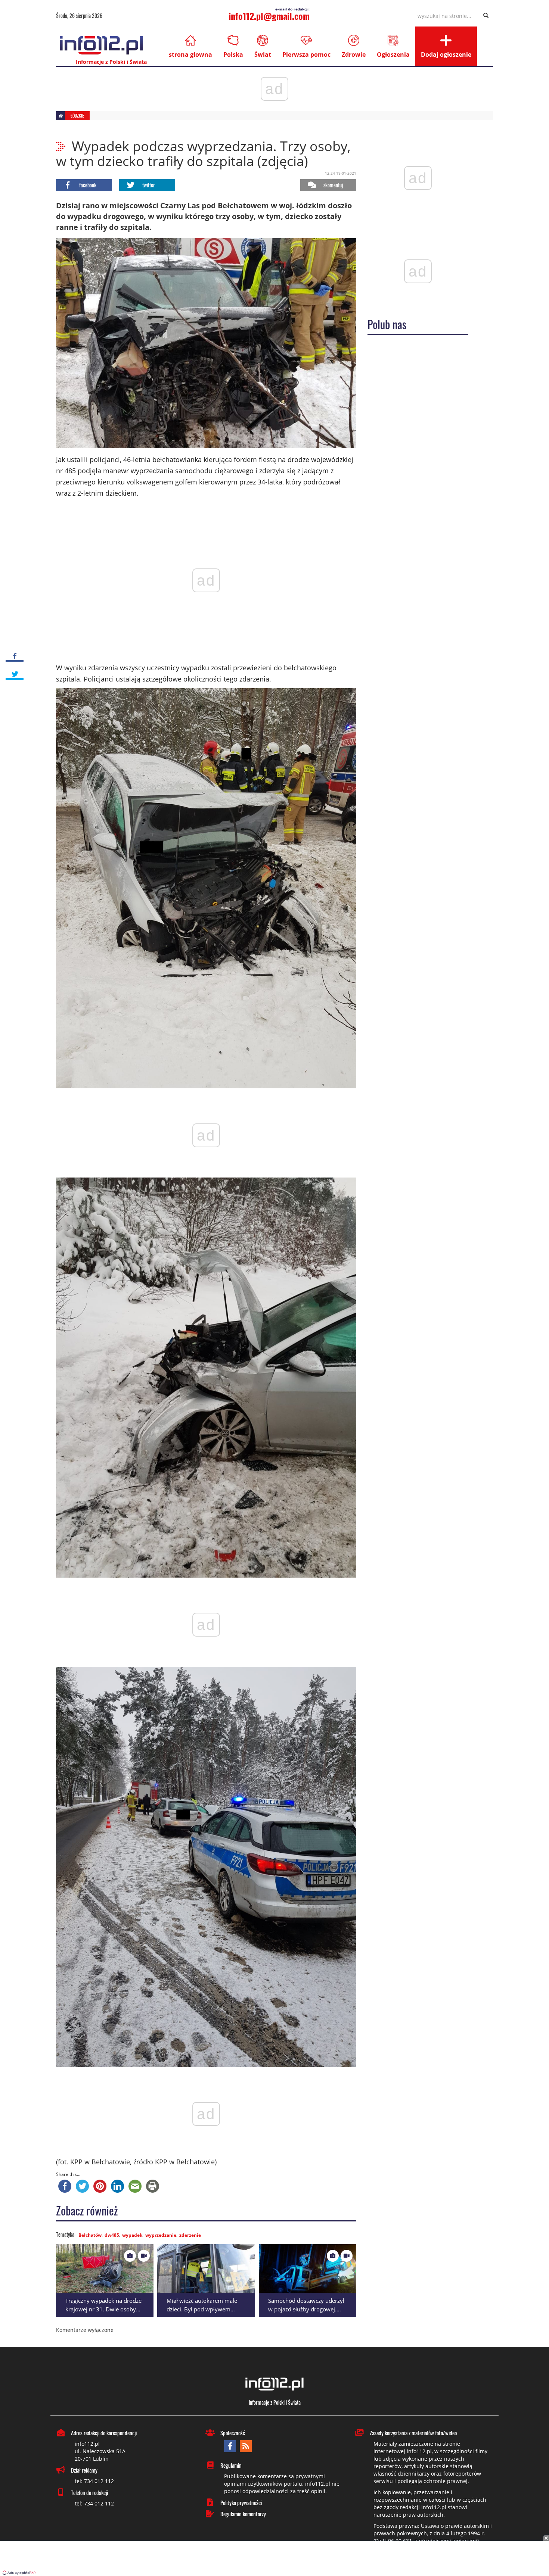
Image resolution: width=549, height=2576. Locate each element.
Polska (233, 54)
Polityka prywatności (241, 2502)
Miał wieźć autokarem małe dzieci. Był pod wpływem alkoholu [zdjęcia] (202, 2309)
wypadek (132, 2235)
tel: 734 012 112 (94, 2481)
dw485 (112, 2235)
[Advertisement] (274, 2559)
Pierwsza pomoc (306, 54)
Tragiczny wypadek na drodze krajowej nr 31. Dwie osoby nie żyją (103, 2309)
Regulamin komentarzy (243, 2514)
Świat (263, 54)
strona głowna (190, 54)
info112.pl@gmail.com (269, 16)
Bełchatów (90, 2235)
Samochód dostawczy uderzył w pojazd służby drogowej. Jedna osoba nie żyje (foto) (306, 2309)
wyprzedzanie (161, 2235)
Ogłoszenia (393, 54)
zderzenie (190, 2235)
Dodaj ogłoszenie (446, 54)
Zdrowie (354, 54)
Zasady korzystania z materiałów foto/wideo (413, 2433)
